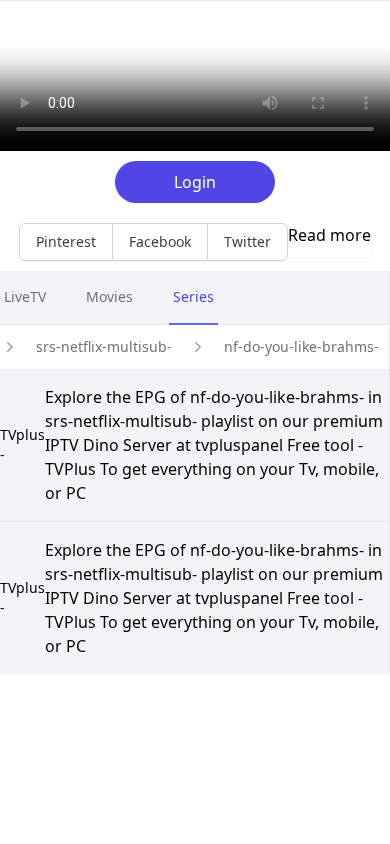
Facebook (160, 241)
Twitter (247, 241)
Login (195, 182)
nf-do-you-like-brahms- (301, 346)
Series (193, 296)
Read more (329, 235)
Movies (109, 296)
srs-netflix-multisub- (104, 346)
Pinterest (66, 241)
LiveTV (25, 296)
